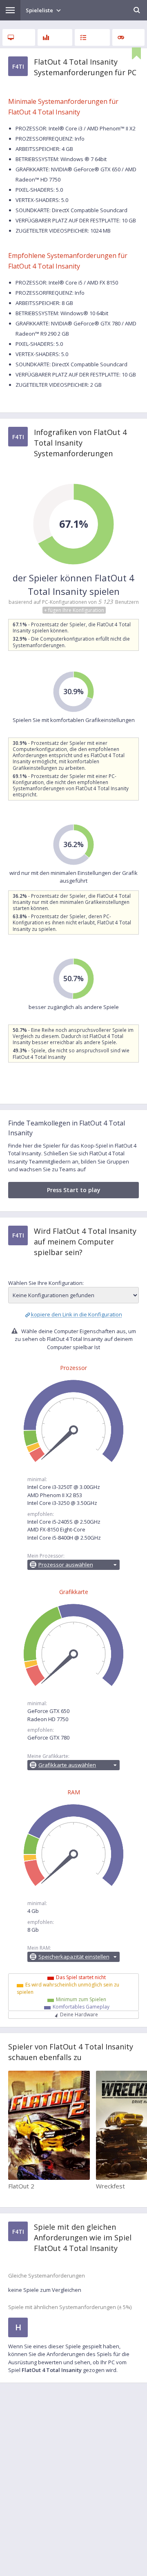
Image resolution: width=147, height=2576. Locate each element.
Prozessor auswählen (66, 1565)
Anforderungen (19, 37)
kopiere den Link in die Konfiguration (77, 1314)
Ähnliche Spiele (129, 37)
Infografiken (55, 37)
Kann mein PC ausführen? (92, 37)
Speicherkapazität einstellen (74, 1957)
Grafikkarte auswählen (67, 1765)
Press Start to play (74, 1190)
